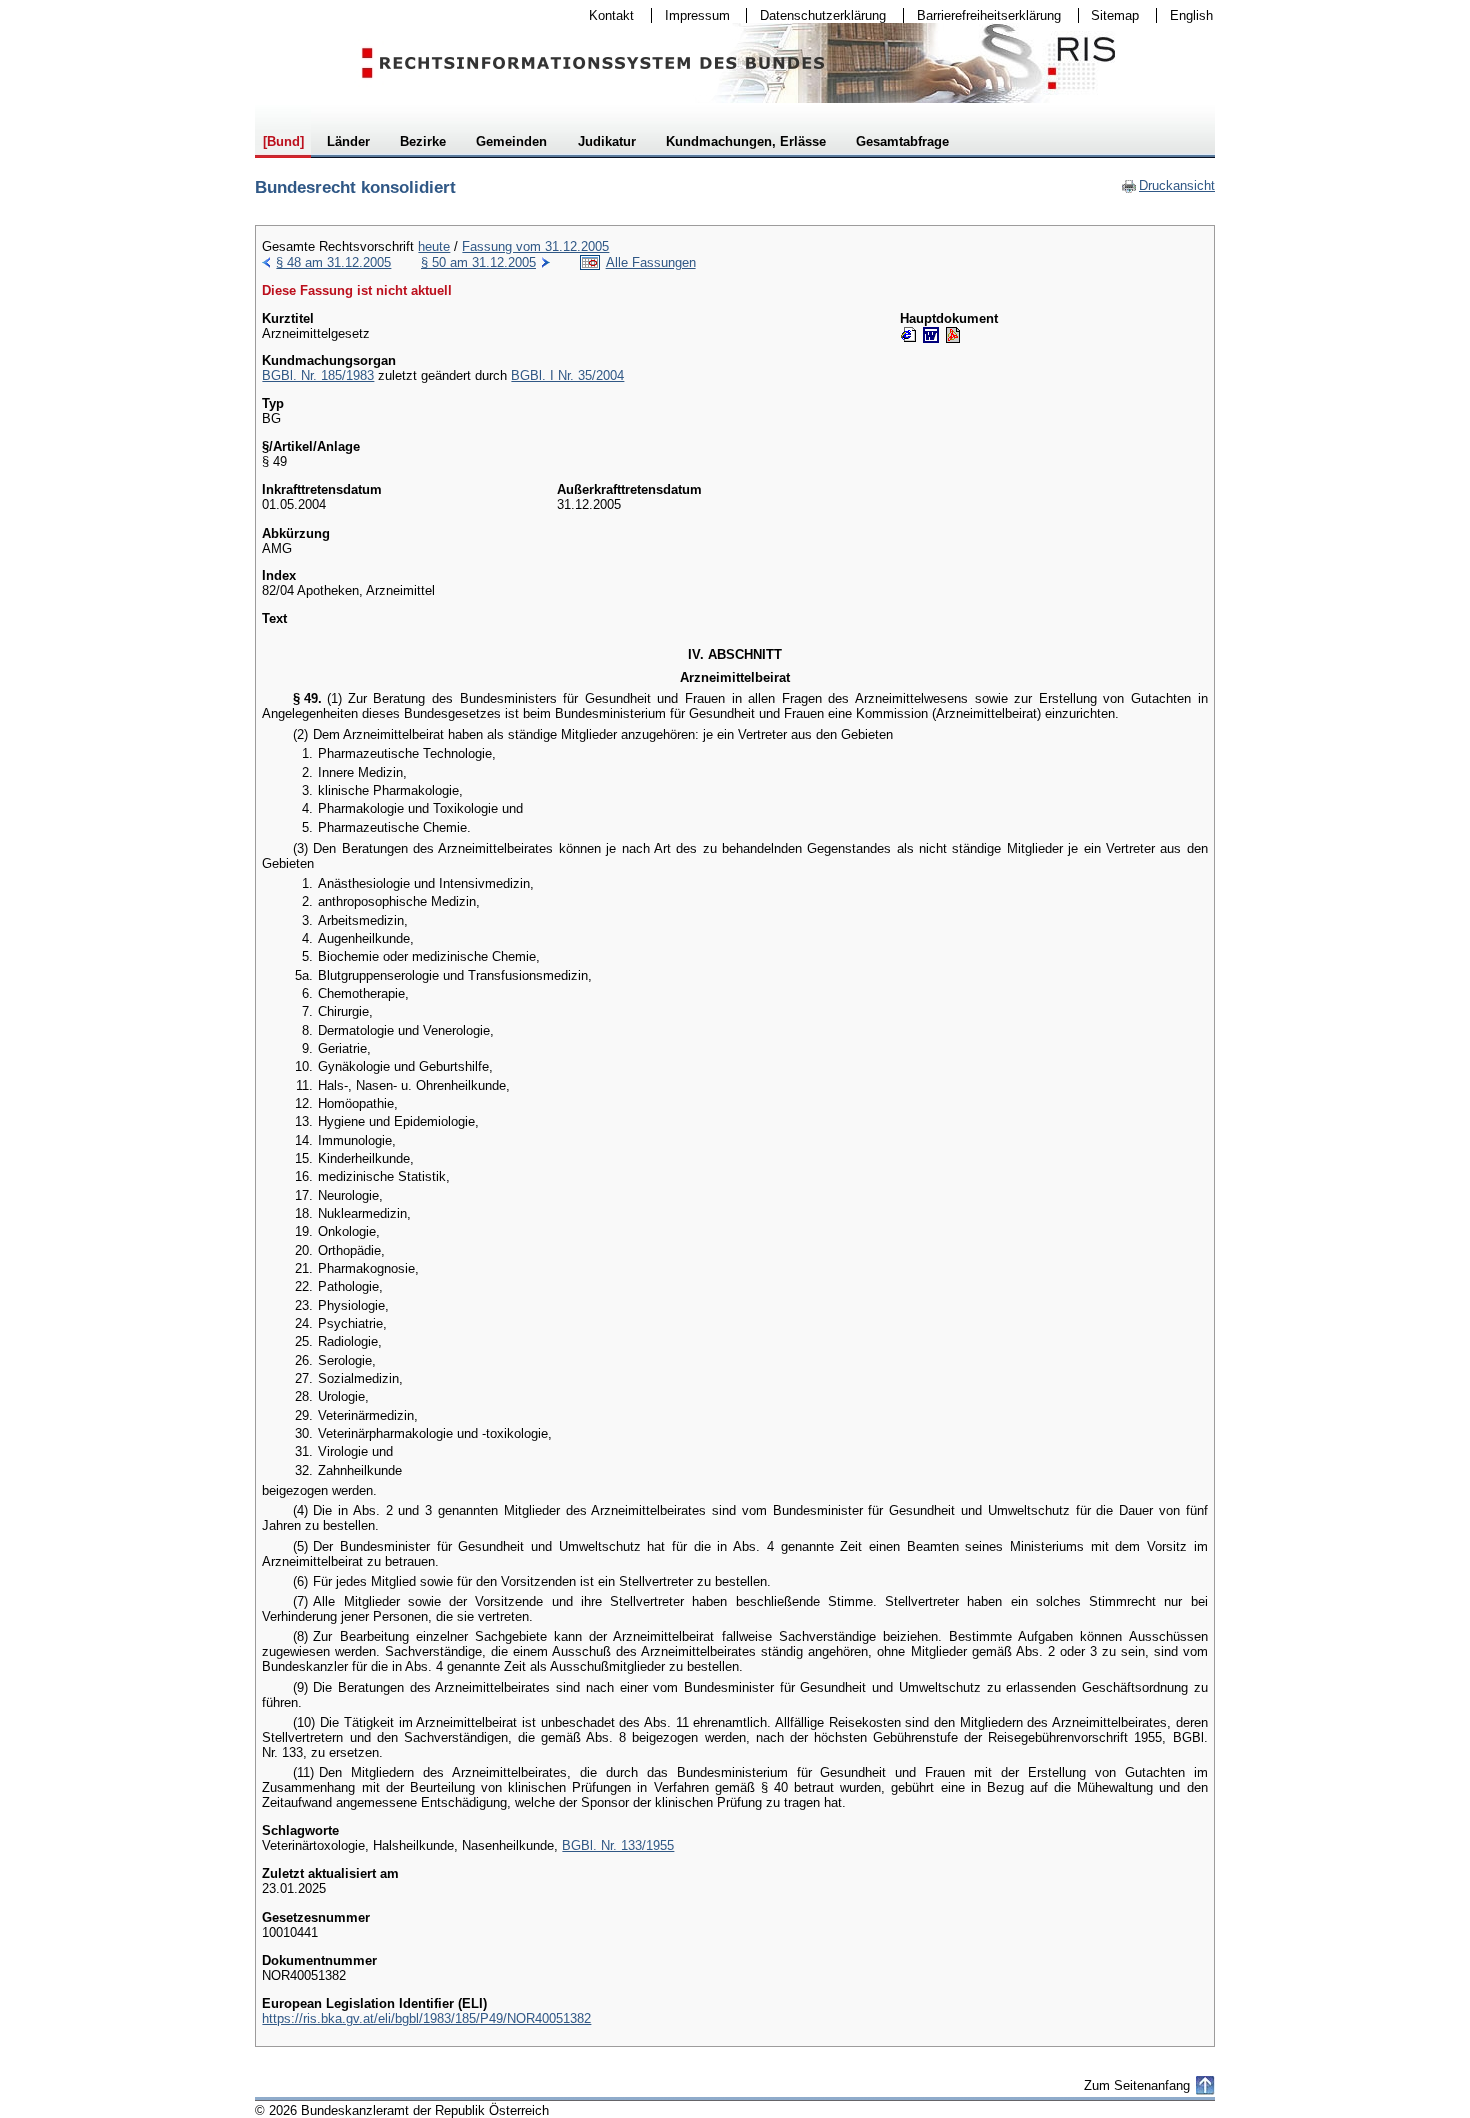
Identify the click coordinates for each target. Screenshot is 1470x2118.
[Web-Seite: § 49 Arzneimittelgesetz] (909, 335)
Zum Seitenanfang (1137, 2085)
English (1191, 15)
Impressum (691, 15)
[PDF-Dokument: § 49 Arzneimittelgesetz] (953, 335)
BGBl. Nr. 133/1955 (618, 1845)
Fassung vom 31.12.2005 (535, 246)
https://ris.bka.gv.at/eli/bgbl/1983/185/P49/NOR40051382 (426, 2018)
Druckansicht (1168, 185)
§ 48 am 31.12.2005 (333, 262)
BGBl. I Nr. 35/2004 (567, 375)
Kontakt (605, 15)
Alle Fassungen (651, 262)
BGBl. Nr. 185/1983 (318, 375)
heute (434, 246)
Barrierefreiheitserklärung (982, 15)
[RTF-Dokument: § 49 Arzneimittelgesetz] (931, 335)
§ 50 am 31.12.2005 (478, 262)
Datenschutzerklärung (816, 15)
